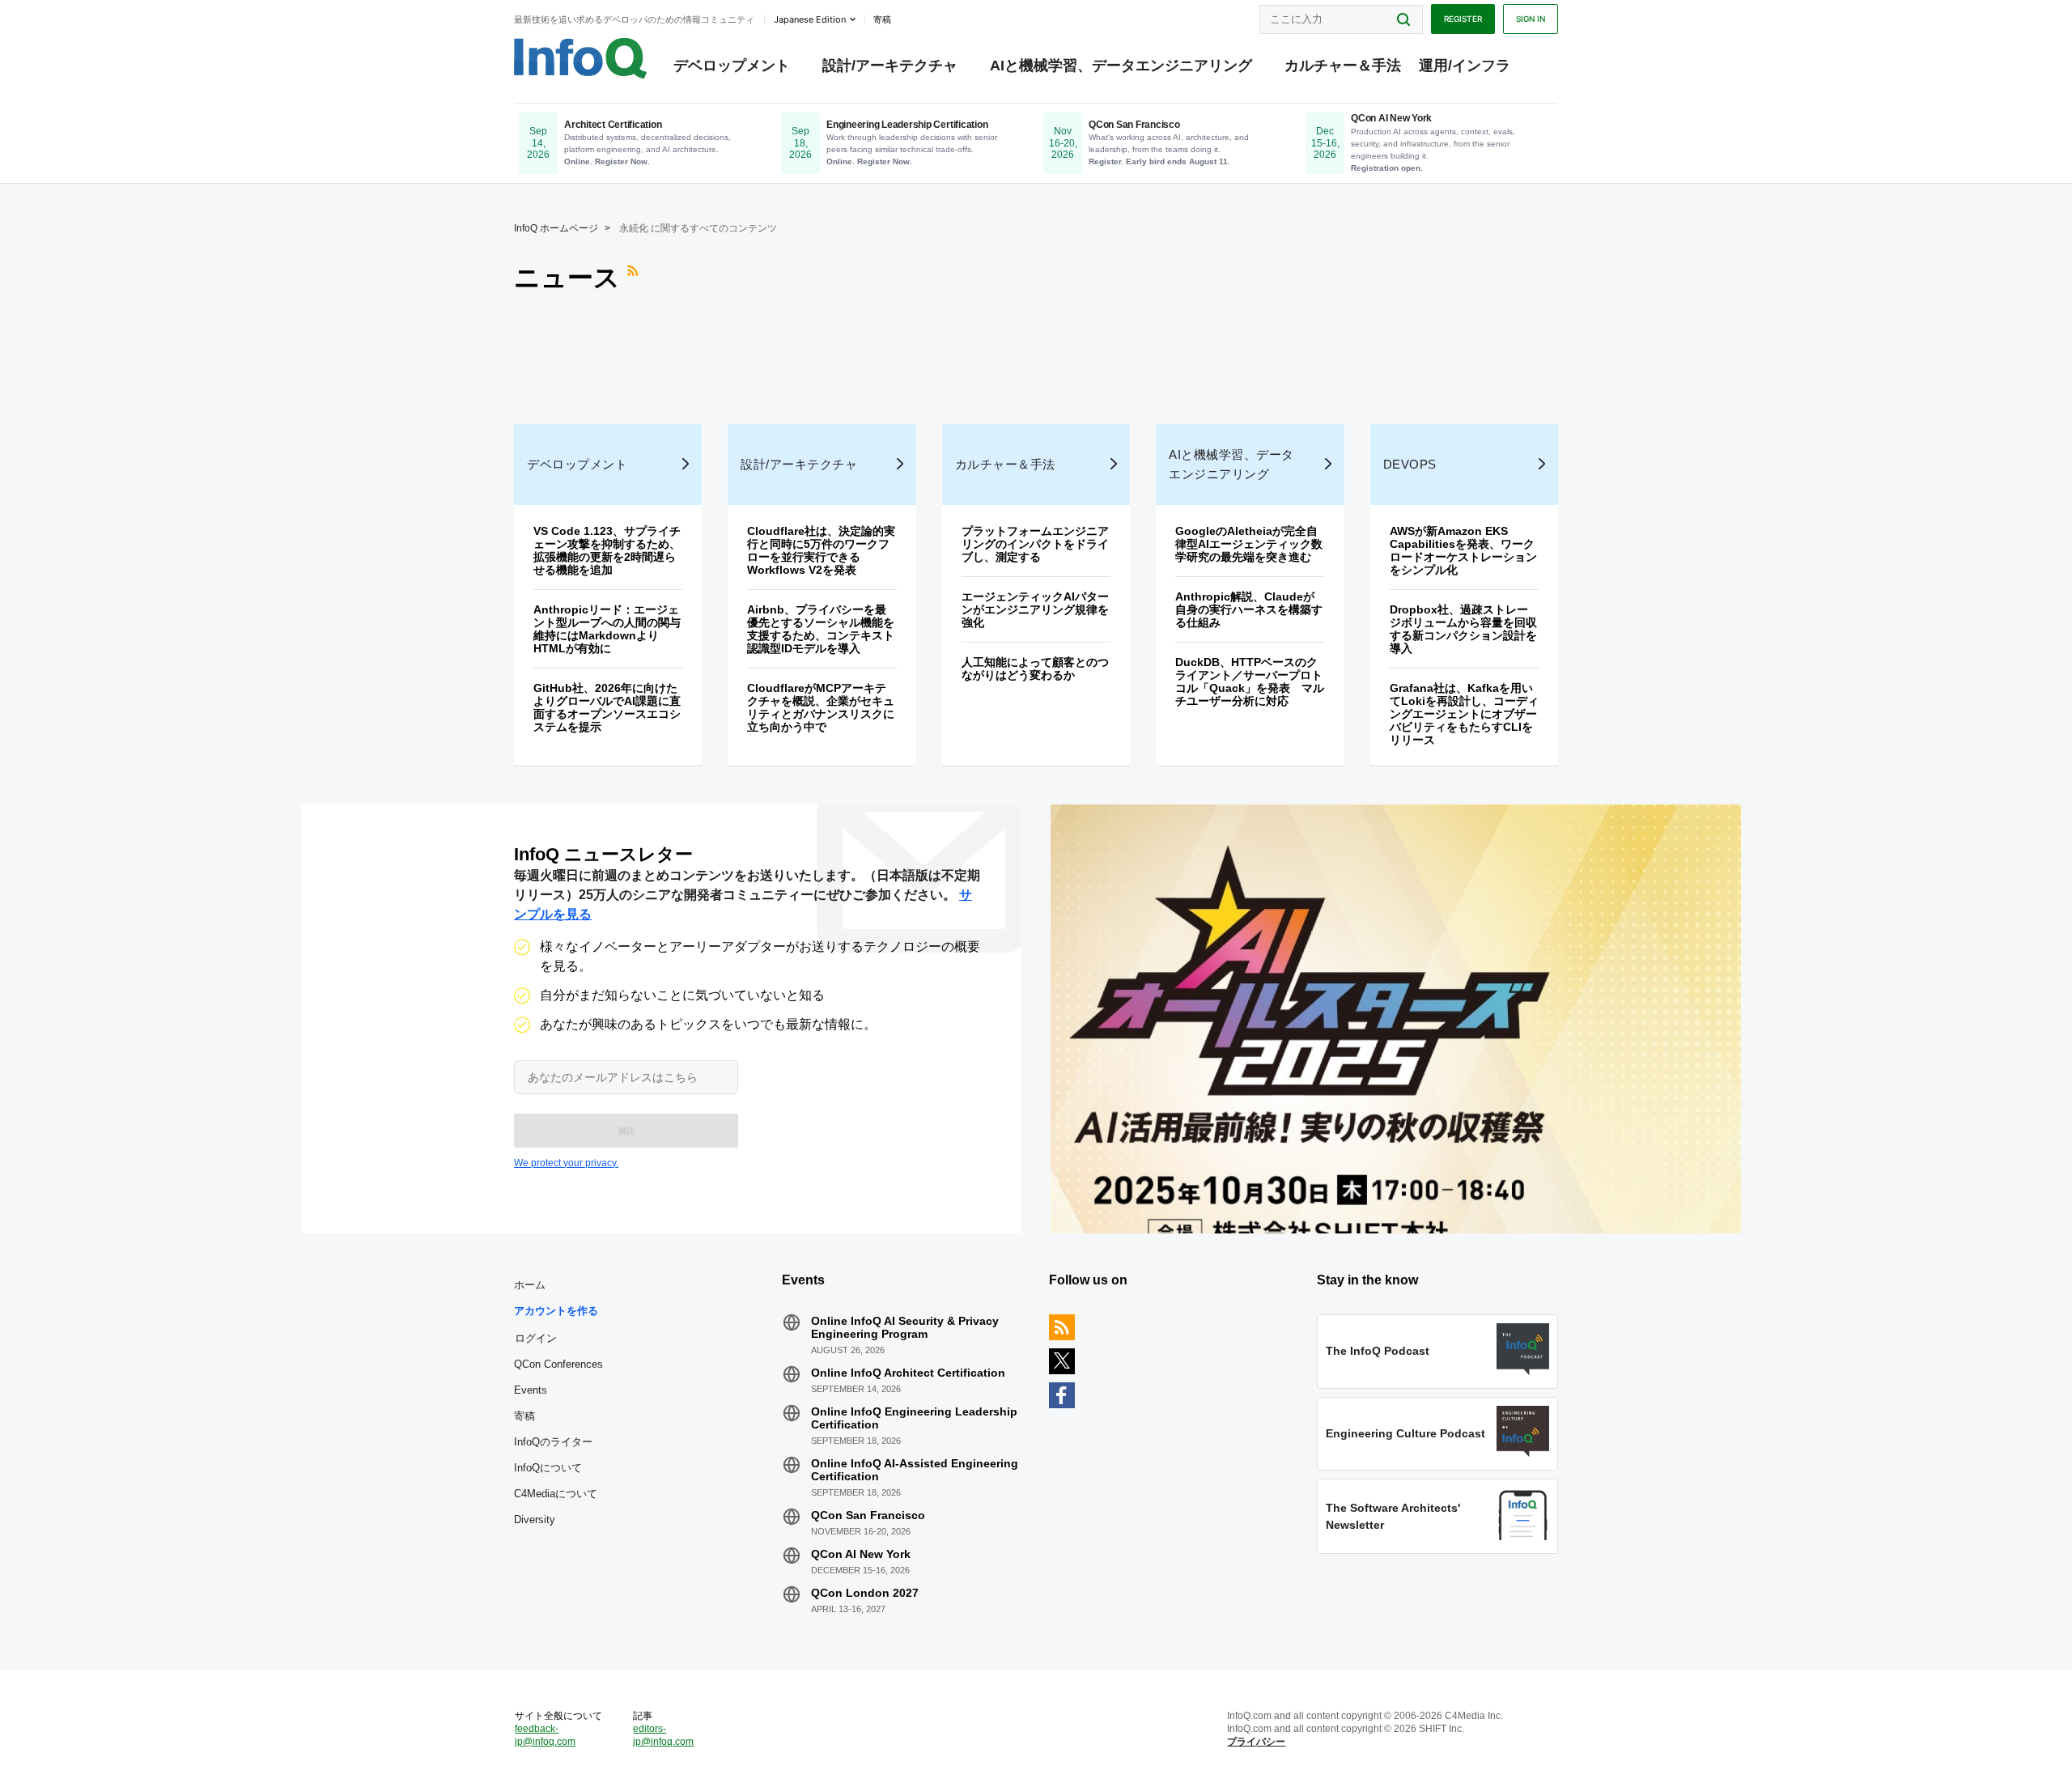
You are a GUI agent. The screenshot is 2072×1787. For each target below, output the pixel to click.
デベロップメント (732, 66)
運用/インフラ (1465, 66)
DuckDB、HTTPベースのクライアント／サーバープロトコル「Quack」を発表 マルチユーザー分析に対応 (1250, 681)
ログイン (536, 1338)
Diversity (535, 1520)
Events (531, 1390)
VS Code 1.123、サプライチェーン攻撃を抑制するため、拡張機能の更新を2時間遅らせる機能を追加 (607, 550)
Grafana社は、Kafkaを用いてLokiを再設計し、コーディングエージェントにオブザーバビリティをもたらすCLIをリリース (1464, 714)
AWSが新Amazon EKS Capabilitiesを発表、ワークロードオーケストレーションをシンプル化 (1463, 550)
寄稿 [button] (882, 19)
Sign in (1531, 19)
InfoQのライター (553, 1442)
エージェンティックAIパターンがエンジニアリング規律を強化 (1035, 609)
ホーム (530, 1285)
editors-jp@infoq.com (663, 1735)
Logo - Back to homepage (581, 58)
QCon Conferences (558, 1364)
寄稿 (524, 1416)
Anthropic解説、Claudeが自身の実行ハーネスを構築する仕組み (1249, 609)
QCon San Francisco (868, 1515)
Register (1463, 19)
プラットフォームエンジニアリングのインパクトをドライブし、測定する (1035, 544)
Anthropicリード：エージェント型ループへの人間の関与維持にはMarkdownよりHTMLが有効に (607, 629)
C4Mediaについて (556, 1494)
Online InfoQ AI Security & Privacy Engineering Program (905, 1327)
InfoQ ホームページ (556, 228)
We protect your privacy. (566, 1163)
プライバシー (1256, 1742)
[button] (626, 1131)
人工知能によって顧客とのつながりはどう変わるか (1035, 669)
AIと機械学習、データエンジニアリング (1121, 66)
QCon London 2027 (865, 1593)
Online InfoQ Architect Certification (908, 1373)
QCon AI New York (861, 1554)
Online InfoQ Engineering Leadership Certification (914, 1418)
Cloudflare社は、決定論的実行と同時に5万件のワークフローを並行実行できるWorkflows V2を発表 (821, 550)
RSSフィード (635, 278)
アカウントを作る (556, 1311)
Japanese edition (810, 19)
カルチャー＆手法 (1343, 66)
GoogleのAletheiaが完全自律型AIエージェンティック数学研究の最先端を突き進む (1249, 544)
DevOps (1410, 464)
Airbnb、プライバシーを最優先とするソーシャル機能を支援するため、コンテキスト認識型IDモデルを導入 (821, 629)
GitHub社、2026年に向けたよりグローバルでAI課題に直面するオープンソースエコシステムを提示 (607, 707)
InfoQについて (548, 1468)
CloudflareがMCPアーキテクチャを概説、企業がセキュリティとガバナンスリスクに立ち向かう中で (821, 707)
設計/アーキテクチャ (890, 66)
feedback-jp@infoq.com (545, 1735)
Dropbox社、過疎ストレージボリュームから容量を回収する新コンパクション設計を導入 (1463, 629)
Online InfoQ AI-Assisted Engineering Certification (915, 1470)
